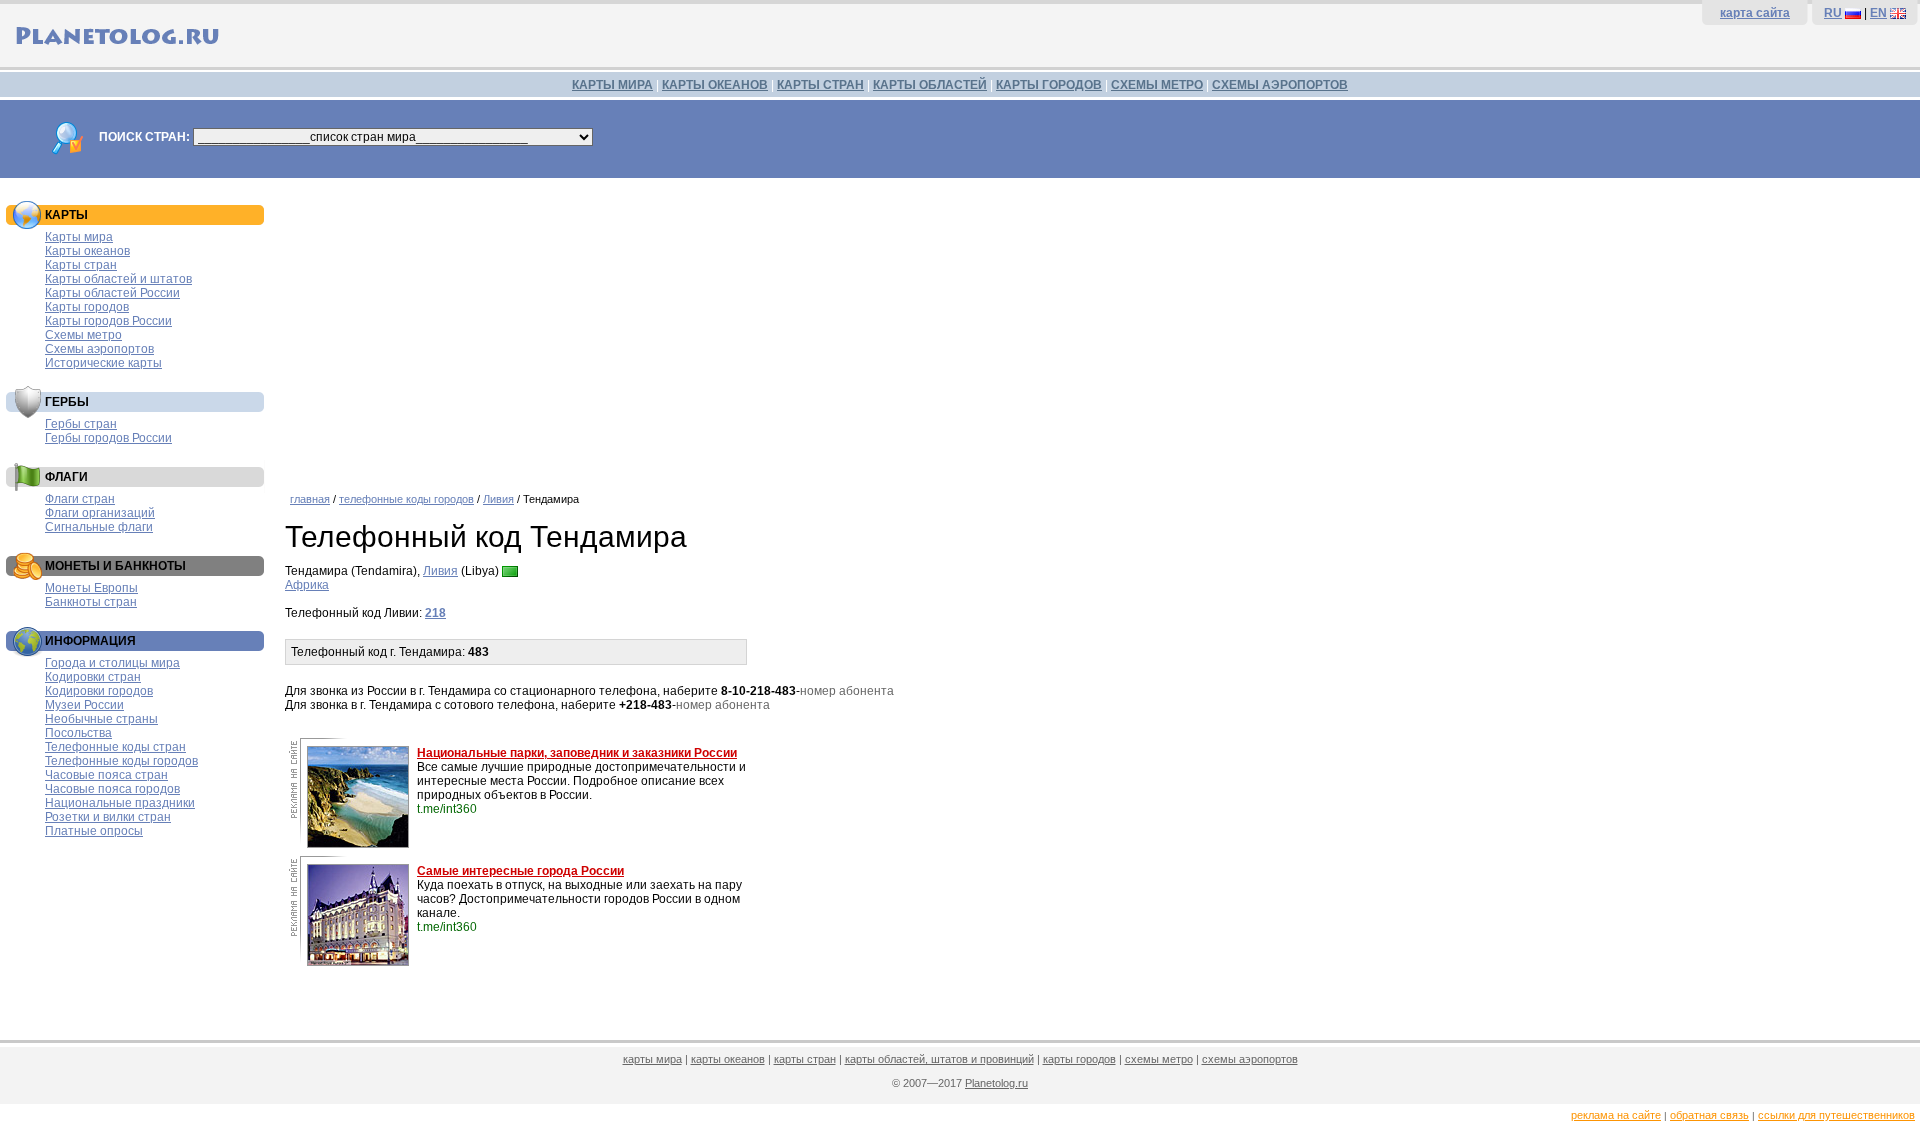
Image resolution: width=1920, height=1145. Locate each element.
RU (1833, 13)
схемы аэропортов (1250, 1059)
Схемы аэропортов (99, 349)
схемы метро (1159, 1059)
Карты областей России (112, 293)
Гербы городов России (108, 438)
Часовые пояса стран (106, 775)
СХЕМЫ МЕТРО (1157, 85)
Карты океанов (87, 251)
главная (310, 499)
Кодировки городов (99, 691)
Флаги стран (80, 499)
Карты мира (79, 237)
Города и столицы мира (112, 663)
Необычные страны (101, 719)
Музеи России (84, 705)
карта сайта (1755, 13)
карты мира (652, 1059)
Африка (307, 585)
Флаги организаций (100, 513)
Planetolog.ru (996, 1083)
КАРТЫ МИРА (612, 85)
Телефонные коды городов (121, 761)
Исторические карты (103, 363)
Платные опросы (94, 831)
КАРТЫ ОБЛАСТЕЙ (930, 85)
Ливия (498, 499)
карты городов (1079, 1059)
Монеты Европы (91, 588)
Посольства (78, 733)
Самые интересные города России (520, 871)
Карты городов (87, 307)
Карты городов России (108, 321)
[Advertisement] (1098, 328)
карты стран (805, 1059)
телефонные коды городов (406, 499)
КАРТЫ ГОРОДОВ (1049, 85)
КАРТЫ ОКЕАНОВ (715, 85)
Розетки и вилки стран (108, 817)
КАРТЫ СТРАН (820, 85)
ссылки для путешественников (1836, 1115)
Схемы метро (83, 335)
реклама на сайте (1616, 1115)
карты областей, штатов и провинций (939, 1059)
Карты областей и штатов (118, 279)
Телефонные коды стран (115, 747)
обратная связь (1709, 1115)
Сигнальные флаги (99, 527)
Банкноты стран (91, 602)
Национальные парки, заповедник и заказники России (577, 753)
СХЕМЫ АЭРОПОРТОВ (1280, 85)
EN (1878, 13)
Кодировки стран (93, 677)
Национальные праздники (120, 803)
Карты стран (81, 265)
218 (435, 613)
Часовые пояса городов (112, 789)
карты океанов (728, 1059)
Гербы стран (81, 424)
